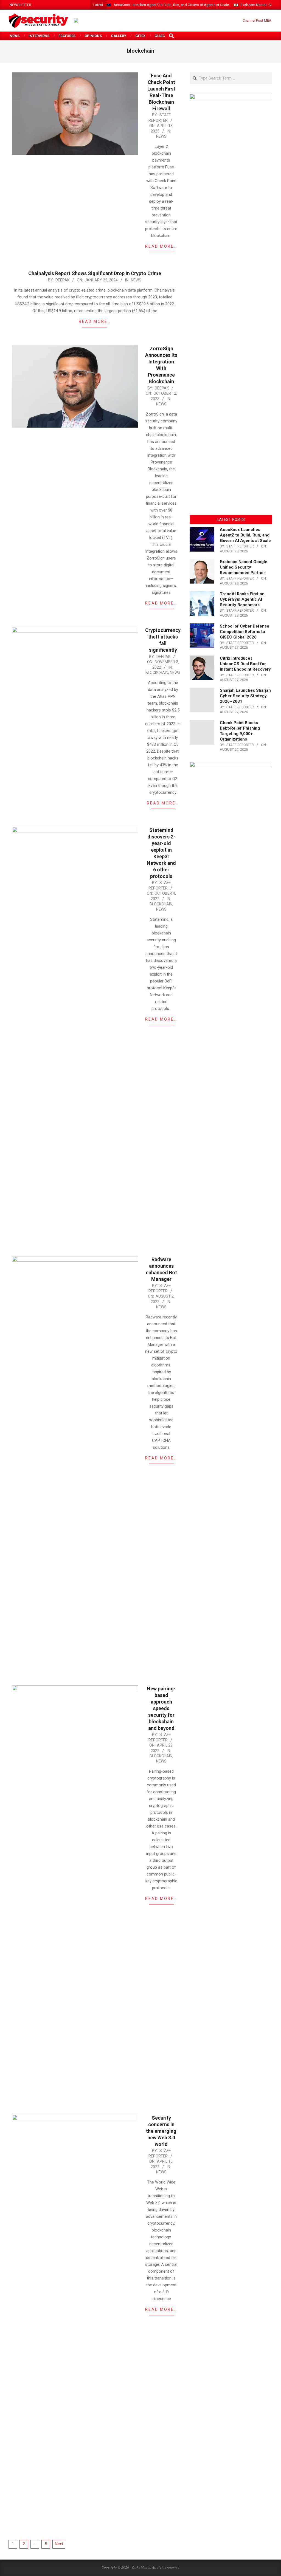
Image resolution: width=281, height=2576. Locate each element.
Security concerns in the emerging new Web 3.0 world (161, 2131)
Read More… (161, 246)
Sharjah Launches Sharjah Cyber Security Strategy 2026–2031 (245, 696)
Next (59, 2544)
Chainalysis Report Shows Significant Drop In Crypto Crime (95, 273)
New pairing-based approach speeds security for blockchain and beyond (161, 1708)
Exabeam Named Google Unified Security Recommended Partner (244, 567)
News (161, 136)
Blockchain (157, 673)
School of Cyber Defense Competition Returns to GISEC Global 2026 (245, 632)
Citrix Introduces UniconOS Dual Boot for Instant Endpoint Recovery (245, 664)
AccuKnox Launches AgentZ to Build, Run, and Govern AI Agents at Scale (171, 5)
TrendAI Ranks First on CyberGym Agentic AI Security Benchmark (242, 599)
